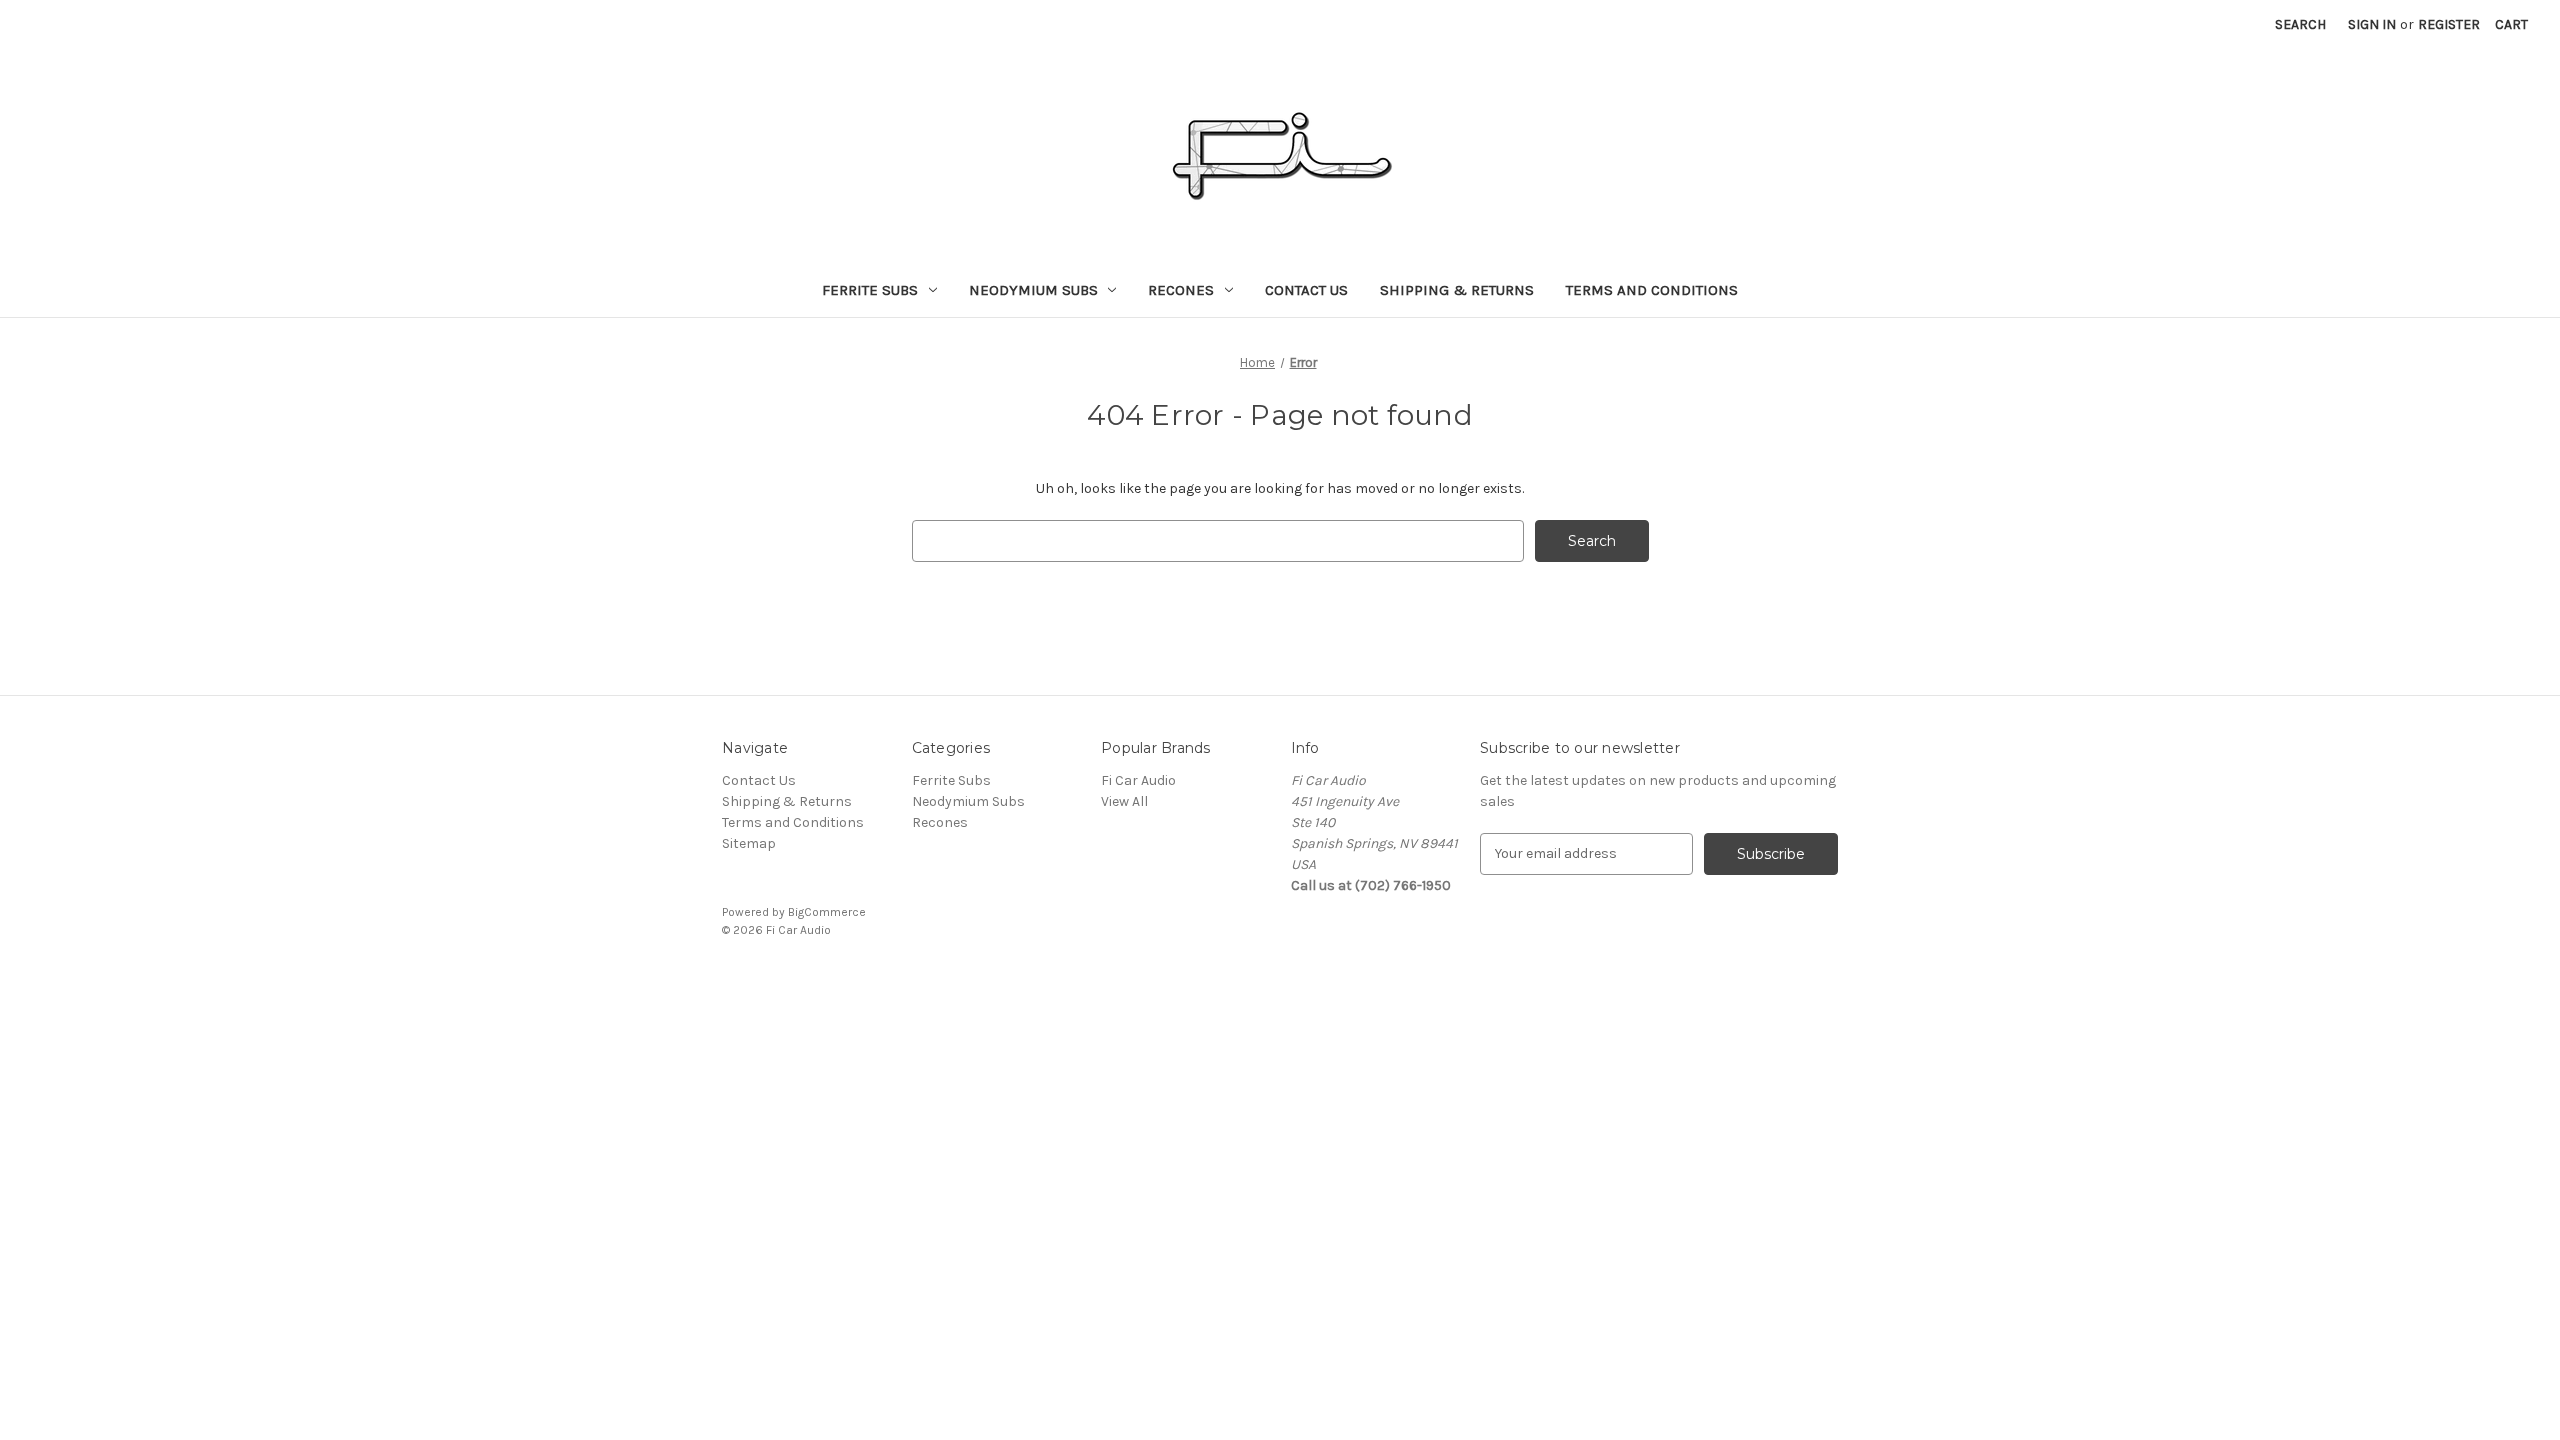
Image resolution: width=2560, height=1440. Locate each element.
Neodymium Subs (1033, 290)
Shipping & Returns (1457, 290)
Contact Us (1306, 290)
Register (2449, 24)
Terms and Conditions (1652, 290)
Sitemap (749, 843)
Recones (1181, 290)
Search (2300, 24)
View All (1124, 801)
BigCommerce (827, 912)
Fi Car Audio (1138, 780)
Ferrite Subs (870, 290)
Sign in (2372, 24)
